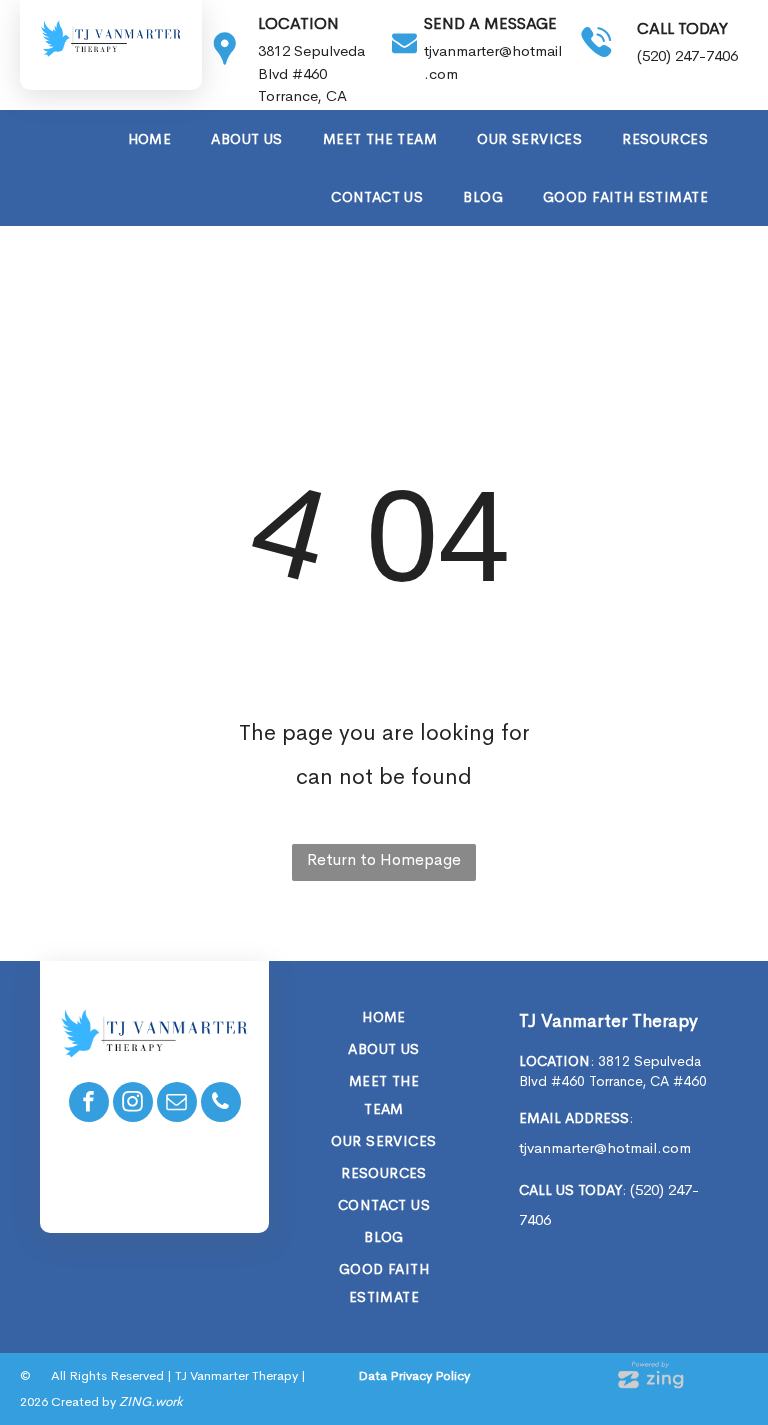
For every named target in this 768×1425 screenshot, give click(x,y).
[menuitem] (150, 139)
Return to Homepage (384, 859)
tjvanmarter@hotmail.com (605, 1147)
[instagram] (133, 1104)
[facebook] (89, 1104)
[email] (177, 1104)
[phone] (221, 1104)
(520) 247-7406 (687, 55)
